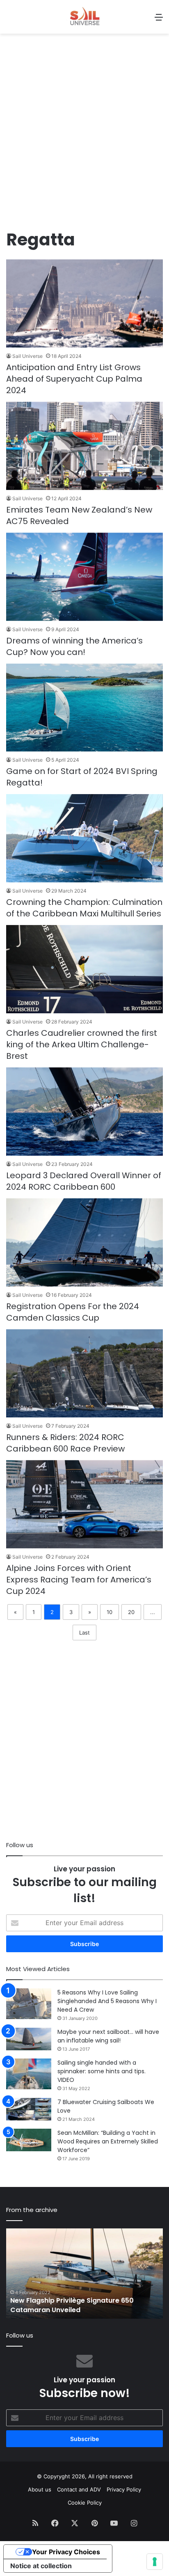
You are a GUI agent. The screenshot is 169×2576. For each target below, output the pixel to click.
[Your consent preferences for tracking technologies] (155, 2562)
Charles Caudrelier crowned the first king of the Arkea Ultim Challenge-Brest (82, 1044)
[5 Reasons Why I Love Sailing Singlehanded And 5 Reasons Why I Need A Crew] (29, 2004)
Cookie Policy (85, 2503)
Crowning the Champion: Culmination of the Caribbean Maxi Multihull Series (84, 908)
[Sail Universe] (84, 17)
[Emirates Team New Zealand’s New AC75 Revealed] (84, 446)
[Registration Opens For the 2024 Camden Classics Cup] (84, 1242)
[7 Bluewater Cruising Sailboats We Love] (29, 2109)
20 (131, 1612)
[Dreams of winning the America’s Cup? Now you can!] (84, 577)
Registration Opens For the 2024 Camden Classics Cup (73, 1312)
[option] (84, 2274)
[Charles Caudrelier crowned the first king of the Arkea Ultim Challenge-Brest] (84, 969)
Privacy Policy (124, 2489)
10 (110, 1612)
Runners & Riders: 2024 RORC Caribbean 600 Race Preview (65, 1443)
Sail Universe (27, 356)
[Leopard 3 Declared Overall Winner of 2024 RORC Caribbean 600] (84, 1112)
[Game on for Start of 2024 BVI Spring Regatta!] (84, 708)
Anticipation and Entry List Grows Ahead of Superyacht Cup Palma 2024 (74, 379)
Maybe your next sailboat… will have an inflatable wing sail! (108, 2036)
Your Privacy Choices (66, 2552)
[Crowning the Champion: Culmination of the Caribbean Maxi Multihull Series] (84, 838)
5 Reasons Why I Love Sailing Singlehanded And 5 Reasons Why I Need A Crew (107, 2001)
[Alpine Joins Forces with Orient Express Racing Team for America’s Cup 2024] (84, 1504)
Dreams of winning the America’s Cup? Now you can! (74, 646)
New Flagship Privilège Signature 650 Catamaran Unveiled (72, 2305)
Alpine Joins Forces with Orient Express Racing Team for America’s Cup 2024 (79, 1580)
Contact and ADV (79, 2489)
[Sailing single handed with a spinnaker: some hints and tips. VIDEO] (29, 2074)
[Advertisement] (84, 135)
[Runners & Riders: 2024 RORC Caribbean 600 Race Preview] (84, 1373)
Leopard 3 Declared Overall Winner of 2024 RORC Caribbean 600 (84, 1181)
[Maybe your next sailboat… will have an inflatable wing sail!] (29, 2039)
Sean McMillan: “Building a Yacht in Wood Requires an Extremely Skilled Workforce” (108, 2141)
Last (84, 1633)
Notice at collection (41, 2566)
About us (40, 2489)
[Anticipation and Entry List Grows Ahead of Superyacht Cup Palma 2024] (84, 303)
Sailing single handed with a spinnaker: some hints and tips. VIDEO (102, 2071)
